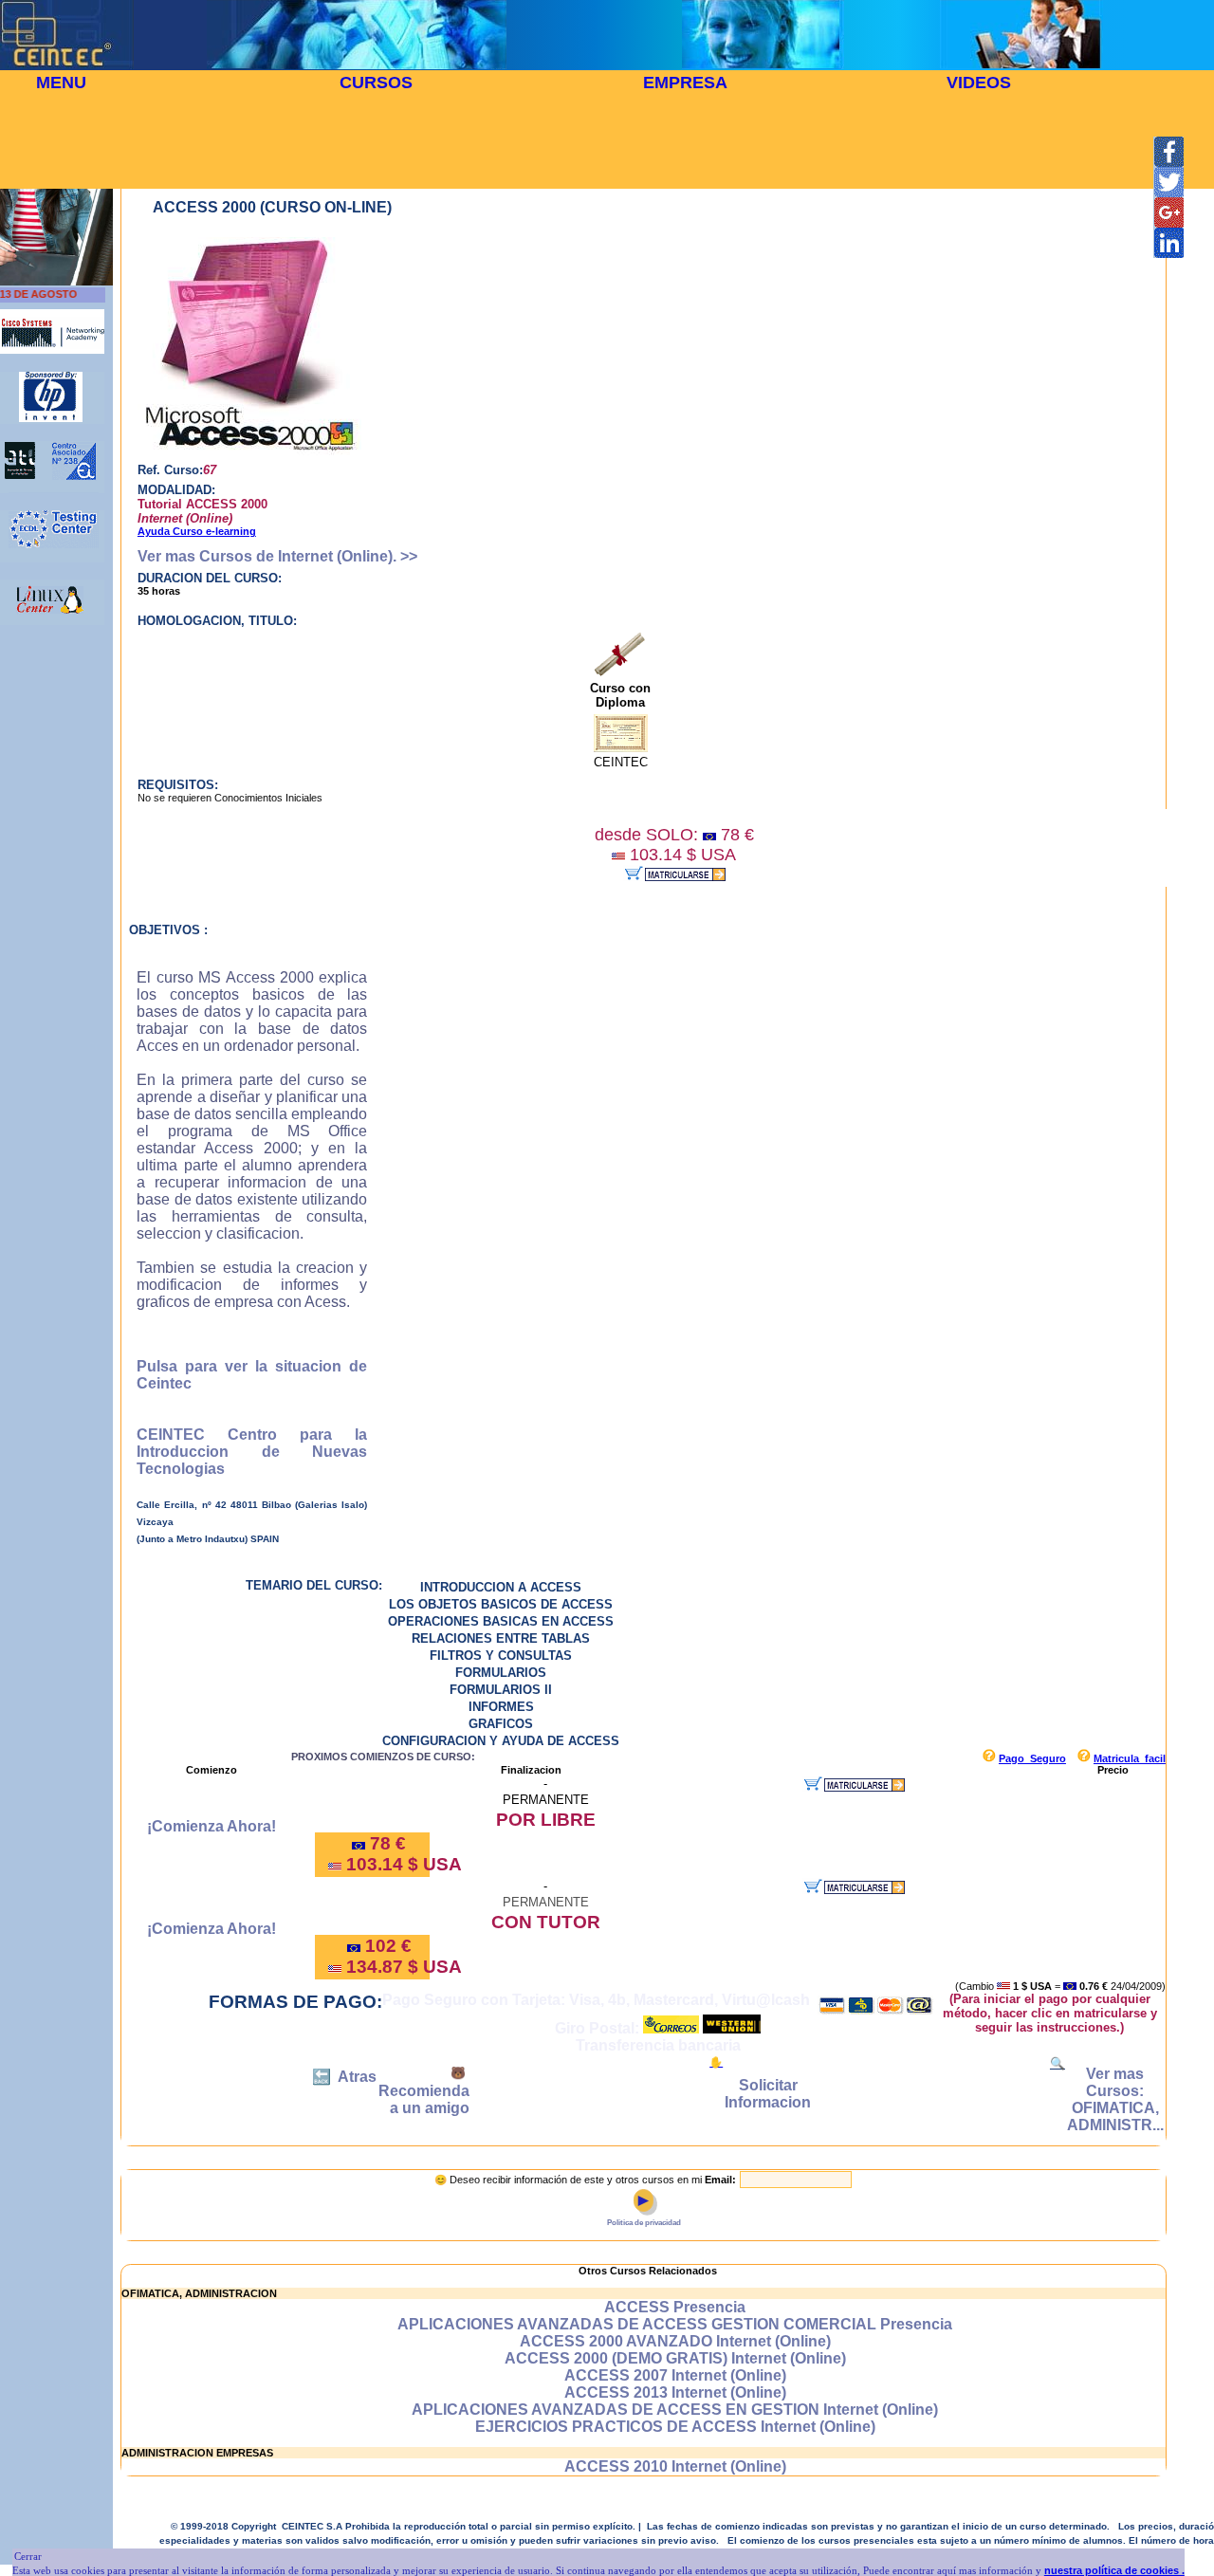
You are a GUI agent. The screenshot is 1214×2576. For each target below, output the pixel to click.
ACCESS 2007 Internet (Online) (675, 2375)
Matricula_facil (1130, 1758)
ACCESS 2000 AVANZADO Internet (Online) (675, 2341)
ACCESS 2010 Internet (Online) (675, 2466)
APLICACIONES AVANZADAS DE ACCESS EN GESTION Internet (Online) (675, 2410)
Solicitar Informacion (768, 2094)
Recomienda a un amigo (424, 2099)
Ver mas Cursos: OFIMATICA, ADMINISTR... (1115, 2099)
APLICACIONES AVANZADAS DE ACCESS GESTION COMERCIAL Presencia (675, 2324)
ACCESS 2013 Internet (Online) (675, 2392)
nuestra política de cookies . (1114, 2570)
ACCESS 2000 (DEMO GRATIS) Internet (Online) (675, 2358)
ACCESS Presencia (675, 2307)
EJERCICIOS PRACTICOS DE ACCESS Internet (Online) (675, 2427)
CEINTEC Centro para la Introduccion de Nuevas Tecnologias (252, 1452)
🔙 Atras (344, 2077)
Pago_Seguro (1032, 1758)
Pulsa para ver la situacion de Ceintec (252, 1375)
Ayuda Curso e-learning (197, 531)
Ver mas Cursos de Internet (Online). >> (277, 556)
